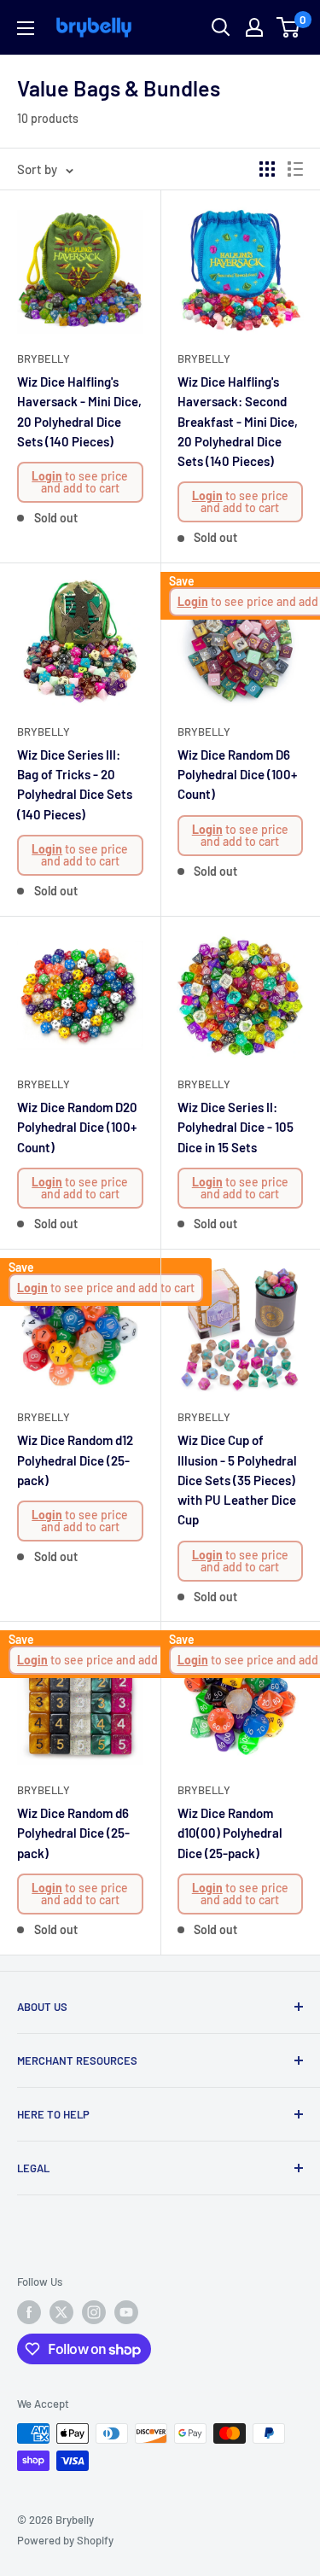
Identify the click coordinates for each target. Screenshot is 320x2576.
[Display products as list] (295, 169)
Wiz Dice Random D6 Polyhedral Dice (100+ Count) (237, 775)
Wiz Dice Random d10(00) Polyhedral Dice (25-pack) (230, 1833)
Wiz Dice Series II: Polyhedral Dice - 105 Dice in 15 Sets (236, 1127)
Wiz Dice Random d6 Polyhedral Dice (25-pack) (73, 1833)
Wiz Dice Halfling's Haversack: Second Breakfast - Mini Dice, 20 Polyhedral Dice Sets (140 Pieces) (238, 421)
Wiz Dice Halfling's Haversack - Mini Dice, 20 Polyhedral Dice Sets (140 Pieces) (79, 411)
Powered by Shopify (65, 2540)
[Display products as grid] (267, 169)
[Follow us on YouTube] (126, 2312)
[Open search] (221, 27)
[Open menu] (26, 28)
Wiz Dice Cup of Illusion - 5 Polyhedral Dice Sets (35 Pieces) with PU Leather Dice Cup (237, 1480)
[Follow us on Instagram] (94, 2312)
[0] (289, 27)
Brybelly (44, 358)
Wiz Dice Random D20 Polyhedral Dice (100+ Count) (77, 1127)
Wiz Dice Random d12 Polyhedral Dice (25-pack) (75, 1460)
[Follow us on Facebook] (29, 2312)
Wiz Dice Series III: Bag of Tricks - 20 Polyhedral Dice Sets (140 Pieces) (75, 784)
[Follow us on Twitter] (61, 2312)
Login (47, 476)
